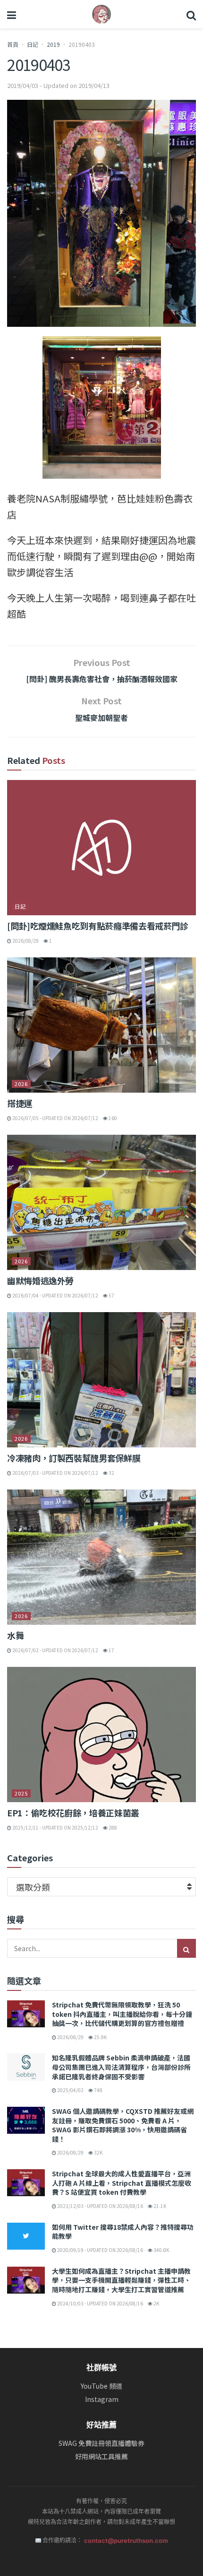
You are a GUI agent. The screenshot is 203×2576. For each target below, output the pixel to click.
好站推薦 (101, 2425)
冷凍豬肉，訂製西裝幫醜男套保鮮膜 (74, 1458)
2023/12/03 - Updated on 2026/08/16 (100, 2206)
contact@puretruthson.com (126, 2541)
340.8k (161, 2250)
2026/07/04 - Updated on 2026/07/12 (55, 1295)
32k (98, 2152)
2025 (21, 1793)
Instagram (102, 2399)
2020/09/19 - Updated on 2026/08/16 (100, 2250)
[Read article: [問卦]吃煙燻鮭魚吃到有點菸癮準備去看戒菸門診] (101, 848)
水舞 (15, 1635)
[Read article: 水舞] (101, 1557)
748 (98, 2090)
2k (156, 2303)
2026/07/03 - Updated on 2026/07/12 (55, 1473)
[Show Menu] (12, 14)
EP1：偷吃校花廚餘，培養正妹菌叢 (73, 1813)
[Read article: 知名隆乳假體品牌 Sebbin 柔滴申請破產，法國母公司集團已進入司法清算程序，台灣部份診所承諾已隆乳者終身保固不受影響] (26, 2067)
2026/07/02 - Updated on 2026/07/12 (55, 1650)
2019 (53, 44)
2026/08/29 (25, 941)
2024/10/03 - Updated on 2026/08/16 (100, 2303)
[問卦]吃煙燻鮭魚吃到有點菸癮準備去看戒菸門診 (98, 926)
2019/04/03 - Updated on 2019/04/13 (58, 85)
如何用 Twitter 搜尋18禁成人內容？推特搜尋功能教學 (123, 2232)
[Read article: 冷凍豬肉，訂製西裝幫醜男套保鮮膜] (101, 1380)
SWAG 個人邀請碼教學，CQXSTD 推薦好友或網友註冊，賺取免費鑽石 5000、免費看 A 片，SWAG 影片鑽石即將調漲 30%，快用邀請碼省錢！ (123, 2125)
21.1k (159, 2206)
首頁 (13, 44)
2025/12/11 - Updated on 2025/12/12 (55, 1827)
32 (111, 1473)
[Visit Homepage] (101, 14)
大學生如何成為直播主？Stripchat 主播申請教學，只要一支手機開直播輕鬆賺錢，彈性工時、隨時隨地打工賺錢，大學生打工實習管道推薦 (121, 2280)
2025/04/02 (70, 2090)
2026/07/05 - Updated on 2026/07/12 (55, 1118)
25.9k (100, 2037)
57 (111, 1295)
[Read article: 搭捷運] (101, 1025)
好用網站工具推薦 (101, 2457)
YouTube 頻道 (101, 2386)
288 (112, 1827)
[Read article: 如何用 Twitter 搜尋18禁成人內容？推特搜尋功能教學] (26, 2236)
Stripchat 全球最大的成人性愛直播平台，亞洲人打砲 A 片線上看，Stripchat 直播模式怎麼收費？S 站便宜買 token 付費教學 (122, 2183)
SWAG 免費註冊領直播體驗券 (101, 2443)
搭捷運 (20, 1103)
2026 (21, 1084)
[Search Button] (191, 14)
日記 (33, 44)
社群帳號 (101, 2367)
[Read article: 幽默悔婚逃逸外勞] (101, 1202)
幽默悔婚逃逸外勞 (40, 1280)
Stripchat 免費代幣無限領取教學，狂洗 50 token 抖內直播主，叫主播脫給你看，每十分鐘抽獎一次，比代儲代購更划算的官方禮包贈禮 (122, 2014)
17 (111, 1650)
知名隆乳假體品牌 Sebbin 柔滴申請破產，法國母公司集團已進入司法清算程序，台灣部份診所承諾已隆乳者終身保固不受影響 (121, 2067)
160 (112, 1118)
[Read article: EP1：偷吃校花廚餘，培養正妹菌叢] (101, 1735)
